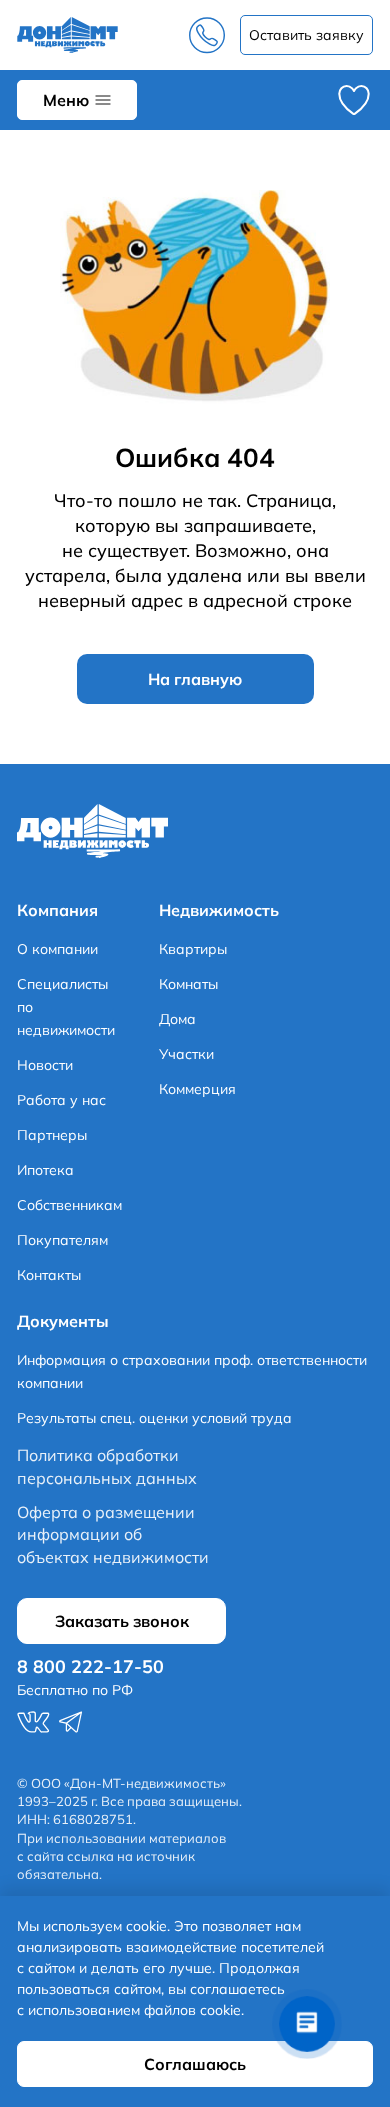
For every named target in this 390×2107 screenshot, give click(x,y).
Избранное (354, 100)
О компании (57, 949)
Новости (45, 1065)
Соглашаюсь (195, 2064)
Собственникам (69, 1205)
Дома (177, 1019)
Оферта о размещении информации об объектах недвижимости (113, 1534)
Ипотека (45, 1170)
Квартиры (193, 949)
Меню (66, 100)
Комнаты (188, 984)
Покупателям (62, 1240)
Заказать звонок (306, 35)
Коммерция (197, 1089)
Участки (186, 1054)
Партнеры (52, 1135)
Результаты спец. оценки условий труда (154, 1418)
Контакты (49, 1275)
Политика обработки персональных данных (107, 1466)
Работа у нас (61, 1100)
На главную (195, 679)
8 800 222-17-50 (207, 35)
